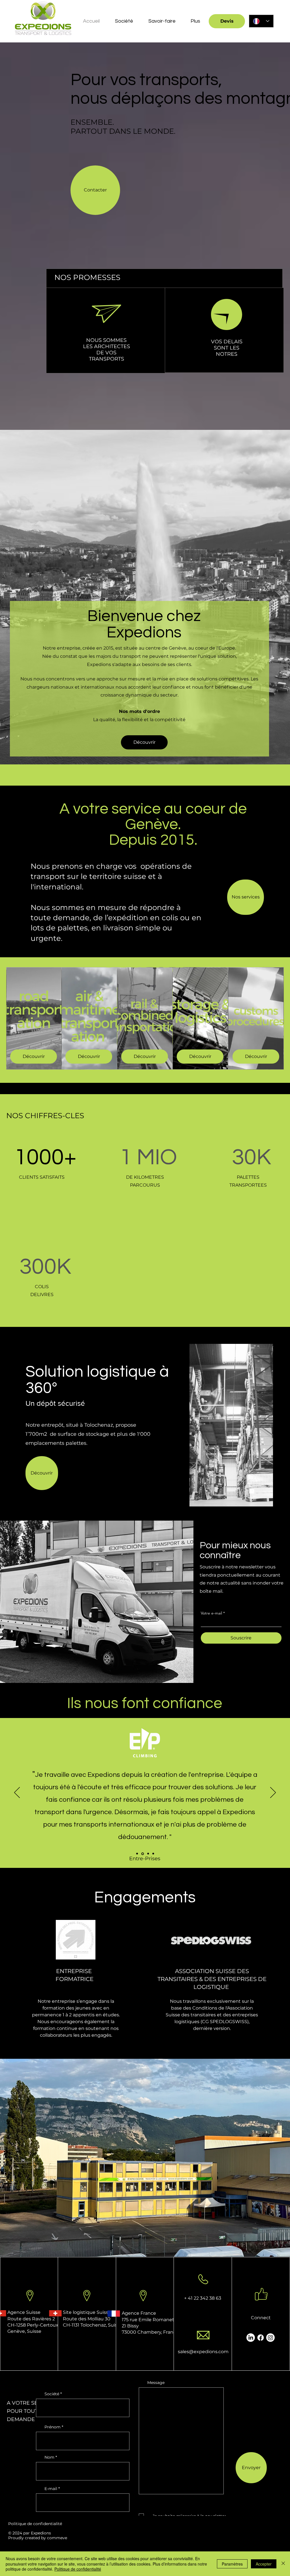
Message (156, 2383)
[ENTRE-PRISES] (142, 1854)
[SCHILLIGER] (148, 1854)
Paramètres (232, 2564)
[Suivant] (273, 1793)
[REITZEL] (153, 1854)
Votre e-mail (211, 1613)
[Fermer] (283, 2564)
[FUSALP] (137, 1854)
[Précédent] (17, 1793)
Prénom (53, 2427)
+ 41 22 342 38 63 (203, 2298)
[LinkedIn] (153, 1473)
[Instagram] (161, 1473)
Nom (49, 2457)
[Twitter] (144, 1473)
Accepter (264, 2564)
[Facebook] (135, 1473)
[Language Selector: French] (261, 21)
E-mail (51, 2489)
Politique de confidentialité (35, 2524)
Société (52, 2394)
